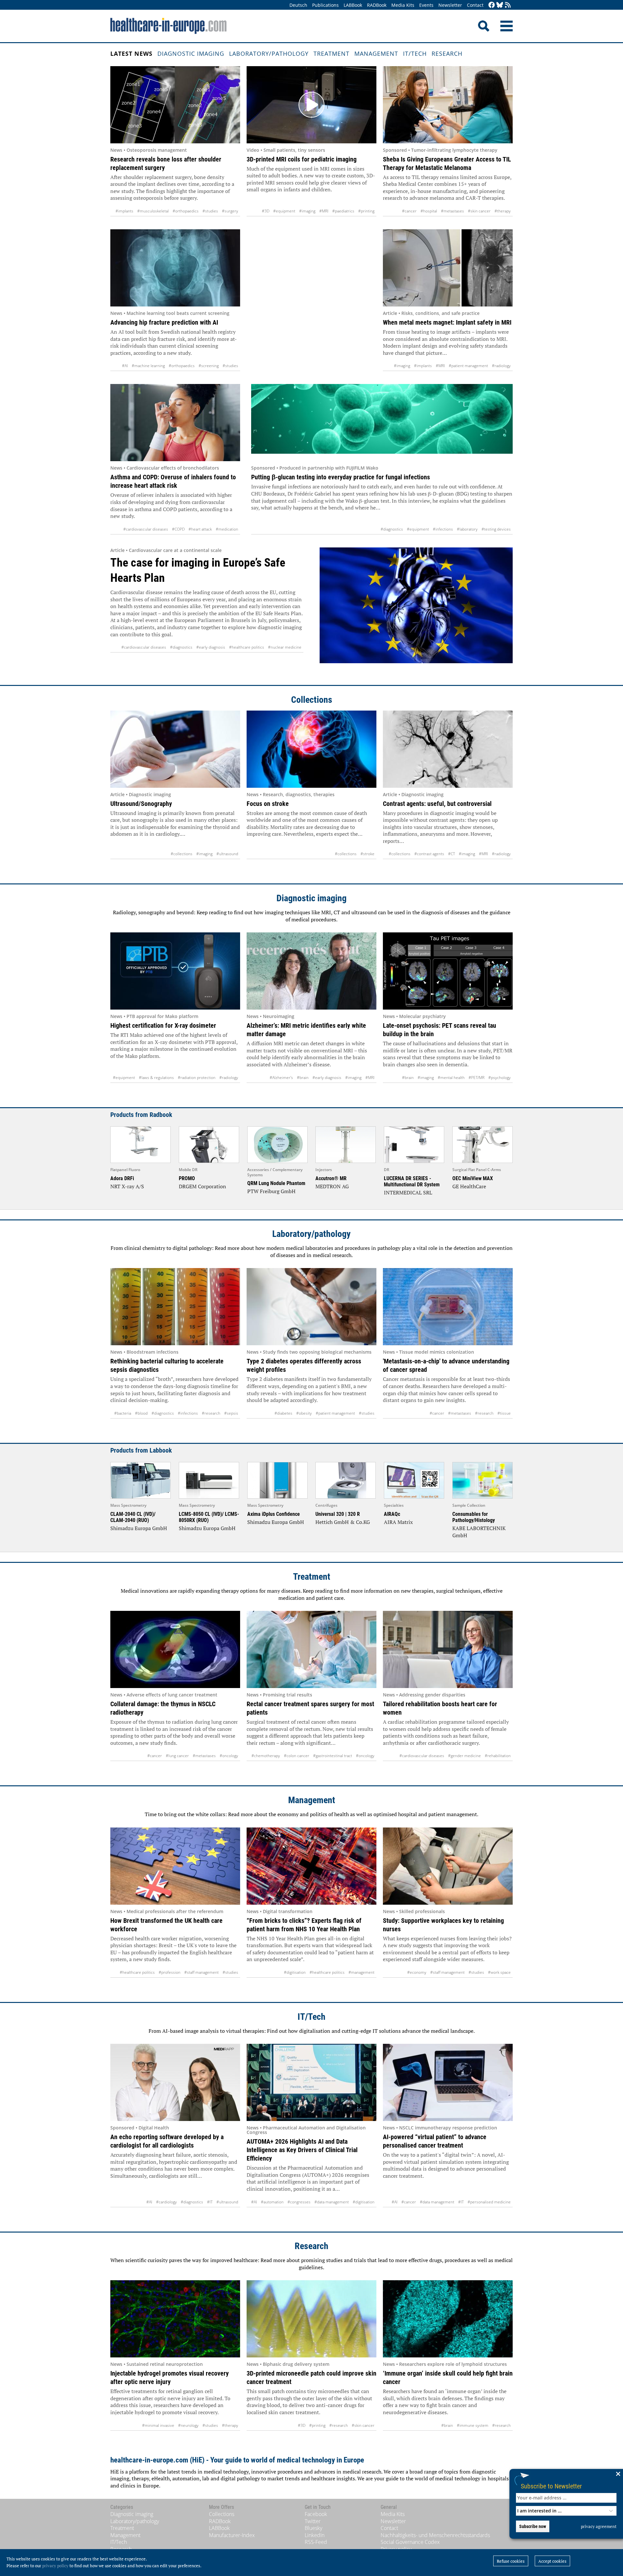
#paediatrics (343, 211)
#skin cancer (479, 211)
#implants (124, 211)
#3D (266, 211)
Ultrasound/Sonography (141, 804)
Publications (325, 5)
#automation (272, 2202)
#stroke (367, 854)
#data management (332, 2202)
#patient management (468, 366)
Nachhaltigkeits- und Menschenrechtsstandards (435, 2535)
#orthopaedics (186, 211)
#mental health (451, 1078)
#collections (182, 854)
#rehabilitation (498, 1756)
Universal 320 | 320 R (338, 1514)
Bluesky (313, 2528)
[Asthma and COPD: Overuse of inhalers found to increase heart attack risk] (175, 423)
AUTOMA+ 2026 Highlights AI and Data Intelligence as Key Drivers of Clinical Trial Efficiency (302, 2150)
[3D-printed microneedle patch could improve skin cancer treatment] (311, 2319)
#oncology (229, 1756)
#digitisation (295, 1972)
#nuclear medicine (285, 647)
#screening (209, 366)
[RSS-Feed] (508, 5)
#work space (499, 1972)
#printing (366, 211)
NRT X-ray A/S (127, 1186)
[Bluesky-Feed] (500, 5)
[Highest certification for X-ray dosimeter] (175, 971)
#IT (210, 2202)
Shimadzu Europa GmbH (139, 1528)
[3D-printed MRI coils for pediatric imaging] (311, 105)
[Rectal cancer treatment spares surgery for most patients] (311, 1649)
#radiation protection (197, 1078)
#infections (443, 529)
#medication (227, 529)
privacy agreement (599, 2526)
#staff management (202, 1972)
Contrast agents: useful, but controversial (437, 804)
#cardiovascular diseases (146, 529)
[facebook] (492, 5)
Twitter (313, 2521)
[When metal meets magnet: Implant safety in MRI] (448, 268)
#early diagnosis (211, 647)
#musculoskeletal (153, 211)
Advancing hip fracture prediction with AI (164, 322)
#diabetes (283, 1413)
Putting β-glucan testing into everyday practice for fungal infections (341, 477)
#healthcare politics (247, 647)
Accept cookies (552, 2561)
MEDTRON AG (332, 1186)
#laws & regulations (156, 1078)
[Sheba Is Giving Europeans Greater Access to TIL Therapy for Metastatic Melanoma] (448, 105)
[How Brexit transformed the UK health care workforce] (175, 1866)
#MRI (324, 211)
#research (211, 1413)
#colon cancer (297, 1756)
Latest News (131, 54)
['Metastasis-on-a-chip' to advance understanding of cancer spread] (448, 1307)
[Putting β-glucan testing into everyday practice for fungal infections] (382, 423)
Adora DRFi (122, 1178)
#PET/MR (476, 1078)
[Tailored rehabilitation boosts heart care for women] (448, 1649)
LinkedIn (315, 2535)
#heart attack (200, 529)
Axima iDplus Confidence (274, 1514)
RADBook (377, 5)
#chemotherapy (266, 1756)
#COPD (178, 529)
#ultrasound (227, 854)
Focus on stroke (268, 804)
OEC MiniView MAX (473, 1178)
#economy (417, 1972)
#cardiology (166, 2202)
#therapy (503, 211)
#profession (170, 1972)
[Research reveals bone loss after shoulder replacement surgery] (175, 105)
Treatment (331, 54)
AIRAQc (392, 1514)
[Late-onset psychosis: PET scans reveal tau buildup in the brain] (448, 971)
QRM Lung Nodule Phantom (276, 1183)
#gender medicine (464, 1756)
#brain (303, 1078)
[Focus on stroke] (311, 749)
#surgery (230, 211)
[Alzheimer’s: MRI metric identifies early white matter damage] (311, 971)
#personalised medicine (489, 2202)
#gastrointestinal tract (333, 1756)
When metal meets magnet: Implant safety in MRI (447, 322)
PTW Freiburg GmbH (271, 1191)
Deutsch (298, 5)
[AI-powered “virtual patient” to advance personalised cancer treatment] (448, 2082)
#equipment (284, 211)
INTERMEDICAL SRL (408, 1192)
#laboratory (467, 529)
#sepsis (231, 1413)
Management (376, 54)
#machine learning (148, 366)
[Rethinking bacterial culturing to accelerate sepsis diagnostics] (175, 1307)
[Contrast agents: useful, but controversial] (448, 749)
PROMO (187, 1178)
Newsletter (450, 5)
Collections (312, 700)
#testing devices (496, 529)
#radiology (501, 366)
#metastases (452, 211)
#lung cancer (177, 1756)
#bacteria (123, 1413)
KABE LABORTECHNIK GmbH (479, 1532)
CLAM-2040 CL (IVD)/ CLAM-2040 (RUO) (133, 1517)
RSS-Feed (316, 2542)
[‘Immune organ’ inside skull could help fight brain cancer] (448, 2319)
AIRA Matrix (398, 1522)
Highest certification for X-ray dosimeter (163, 1025)
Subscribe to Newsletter (551, 2486)
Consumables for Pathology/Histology (474, 1517)
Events (426, 5)
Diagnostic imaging (191, 54)
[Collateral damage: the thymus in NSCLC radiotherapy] (175, 1649)
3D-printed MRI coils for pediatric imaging (302, 159)
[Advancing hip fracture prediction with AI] (175, 268)
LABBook (353, 5)
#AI (125, 366)
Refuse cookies (511, 2561)
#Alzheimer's (281, 1078)
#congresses (299, 2202)
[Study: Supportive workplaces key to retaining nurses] (448, 1866)
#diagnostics (392, 529)
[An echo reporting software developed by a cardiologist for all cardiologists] (175, 2082)
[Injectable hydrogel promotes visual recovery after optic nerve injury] (175, 2319)
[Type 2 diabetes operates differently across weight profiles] (311, 1307)
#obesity (304, 1413)
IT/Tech (415, 54)
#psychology (500, 1078)
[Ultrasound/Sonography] (175, 749)
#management (361, 1972)
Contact (475, 5)
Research (447, 54)
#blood (141, 1413)
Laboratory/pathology (269, 54)
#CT (452, 854)
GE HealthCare (469, 1186)
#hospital (429, 211)
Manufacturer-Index (232, 2535)
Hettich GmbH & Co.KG (343, 1522)
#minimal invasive (158, 2425)
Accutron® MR (331, 1178)
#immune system (473, 2425)
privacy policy (55, 2566)
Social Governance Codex (410, 2542)
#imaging (307, 211)
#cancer (409, 211)
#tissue (504, 1413)
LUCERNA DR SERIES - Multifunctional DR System (412, 1181)
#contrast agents (429, 854)
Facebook (316, 2514)
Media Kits (403, 5)
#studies (210, 211)
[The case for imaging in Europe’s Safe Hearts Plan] (416, 610)
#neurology (188, 2425)
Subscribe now (533, 2526)
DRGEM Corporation (202, 1186)
